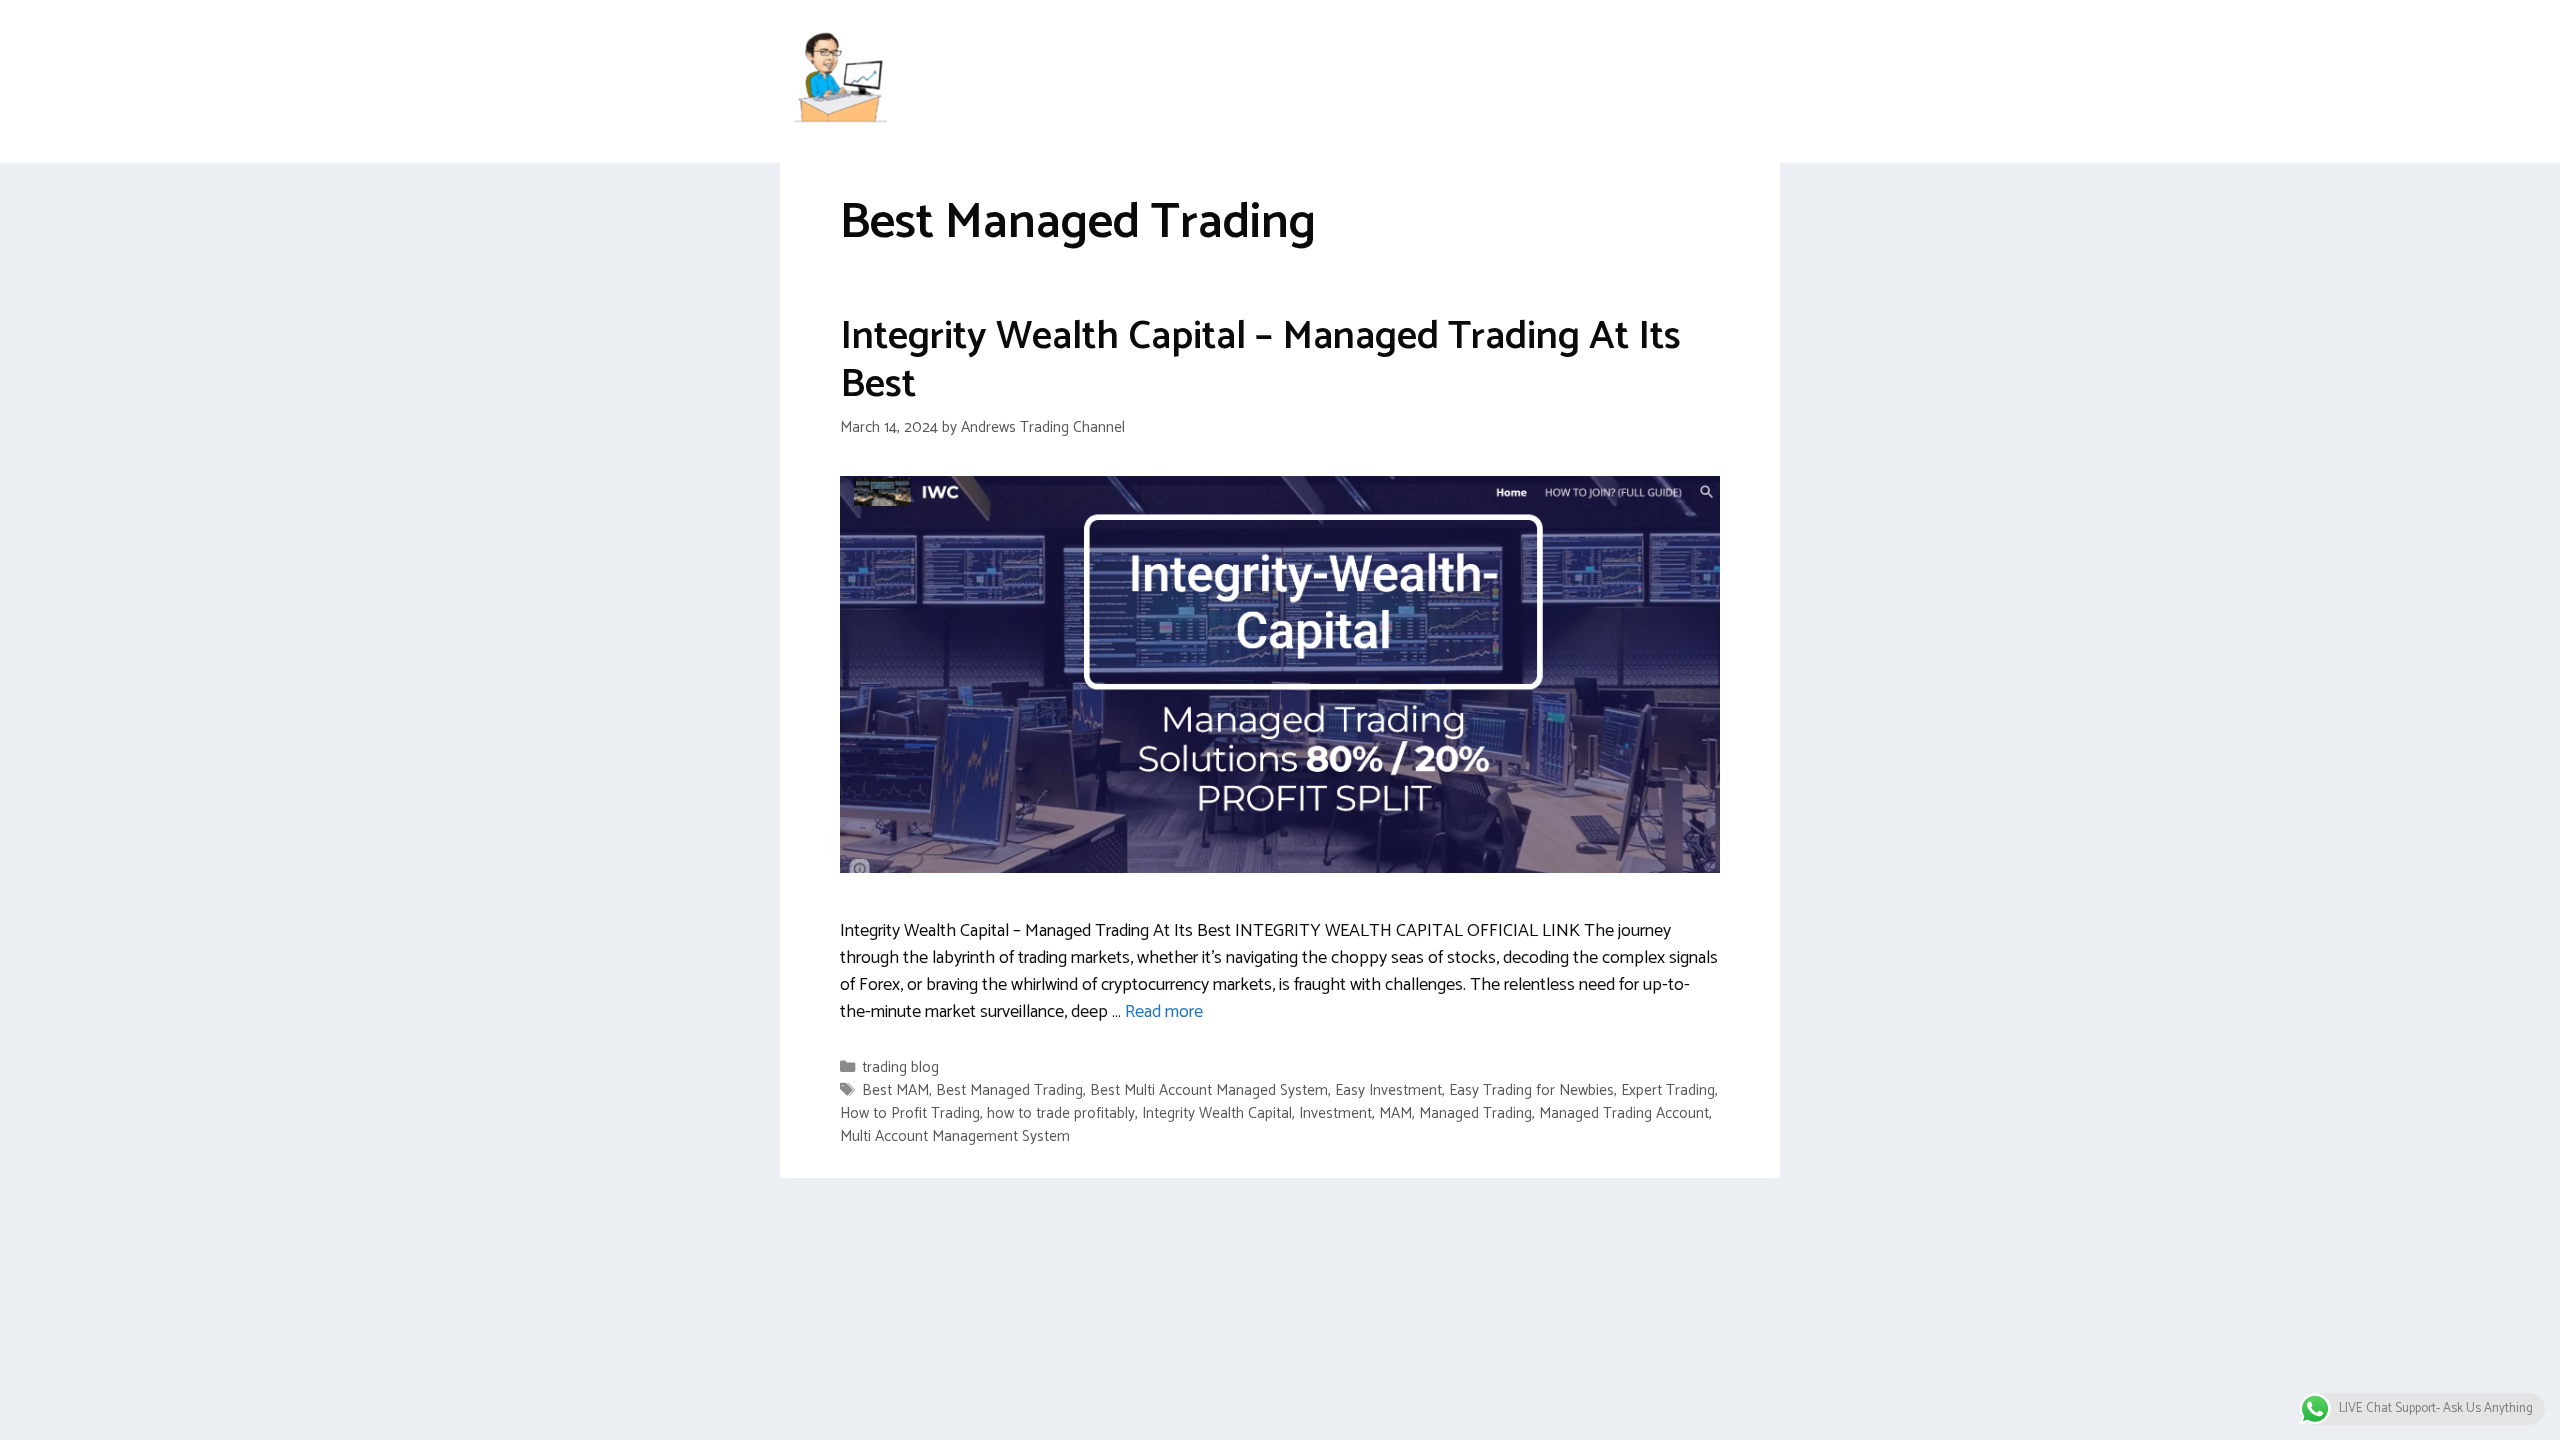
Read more (1164, 1012)
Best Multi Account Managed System (1209, 1090)
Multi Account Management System (955, 1136)
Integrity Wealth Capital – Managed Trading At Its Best (1260, 361)
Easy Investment (1388, 1090)
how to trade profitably (1061, 1113)
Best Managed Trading (1009, 1090)
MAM (1395, 1113)
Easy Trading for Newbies (1531, 1090)
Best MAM (895, 1090)
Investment (1335, 1113)
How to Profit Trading (910, 1113)
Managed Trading (1475, 1113)
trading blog (900, 1067)
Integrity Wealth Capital (1217, 1113)
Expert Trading (1668, 1090)
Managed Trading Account (1624, 1113)
